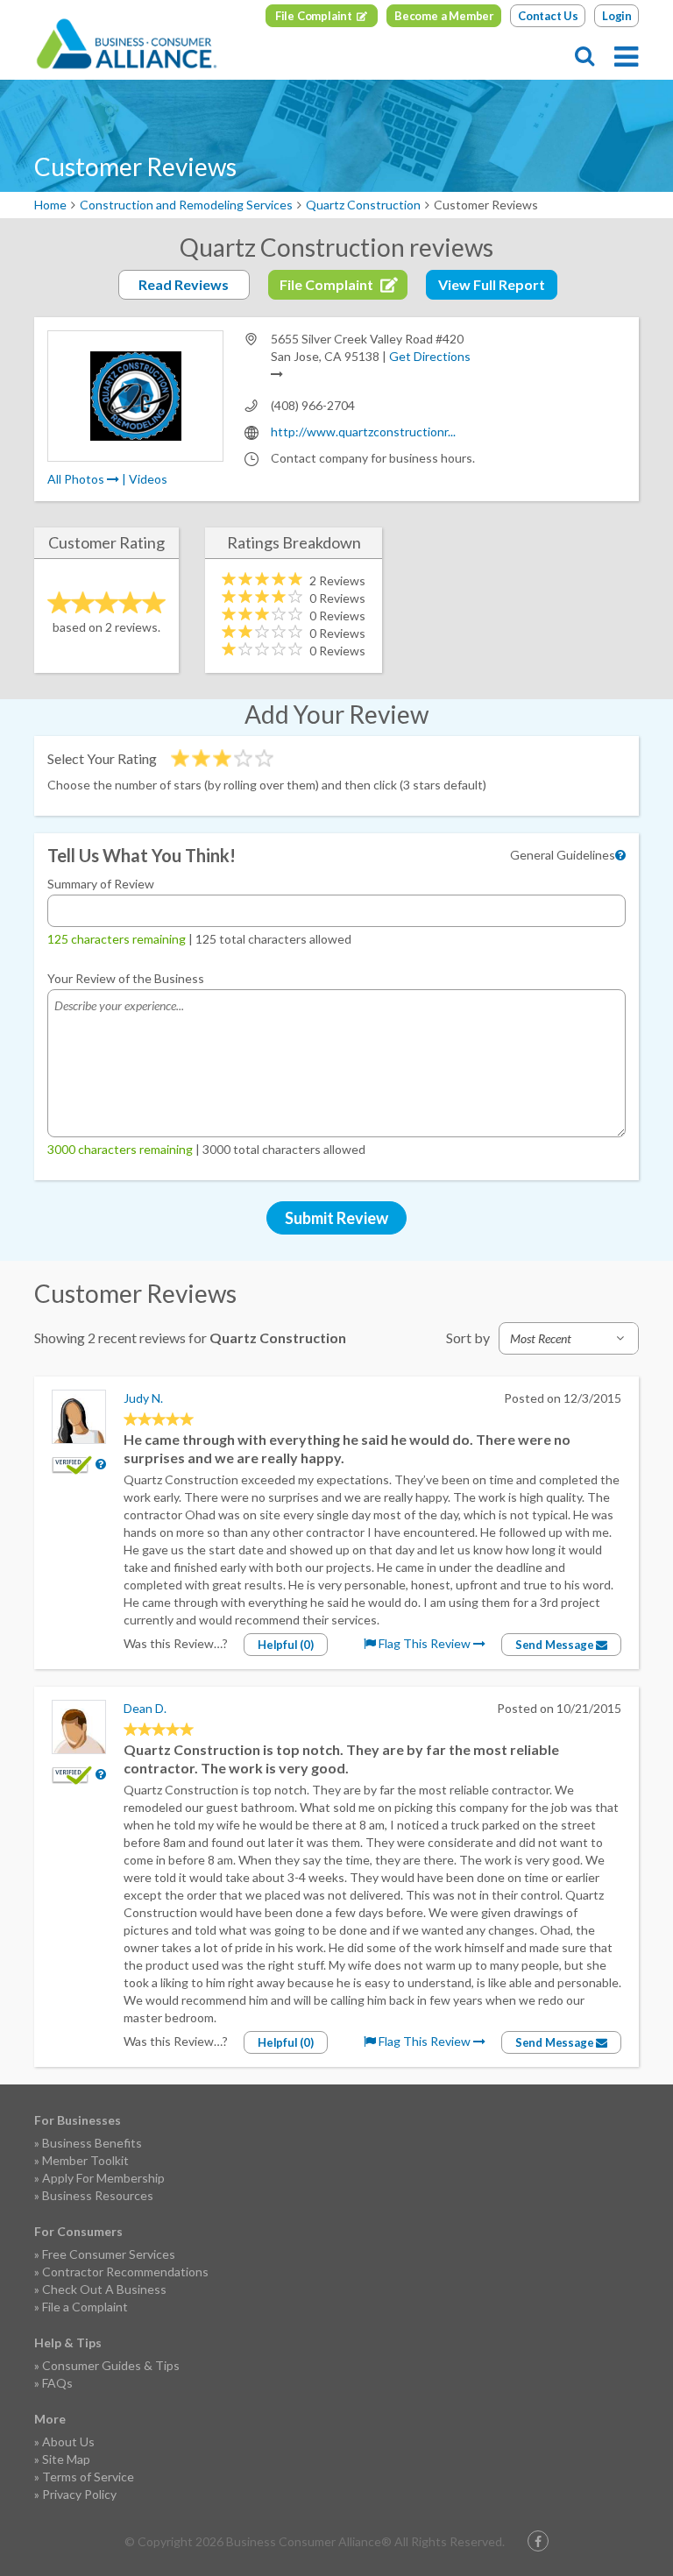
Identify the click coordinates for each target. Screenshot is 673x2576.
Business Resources (98, 2195)
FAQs (57, 2383)
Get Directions (430, 356)
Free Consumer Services (109, 2254)
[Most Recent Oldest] (569, 1338)
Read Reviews (184, 284)
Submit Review (336, 1218)
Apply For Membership (103, 2178)
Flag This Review (425, 1643)
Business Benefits (92, 2143)
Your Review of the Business (126, 978)
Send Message (556, 1645)
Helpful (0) (286, 1645)
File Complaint (314, 16)
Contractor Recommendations (125, 2272)
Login (617, 16)
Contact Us (548, 16)
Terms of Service (88, 2477)
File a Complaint (85, 2307)
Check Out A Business (104, 2289)
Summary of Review (101, 884)
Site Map (66, 2459)
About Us (68, 2442)
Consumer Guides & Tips (111, 2365)
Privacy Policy (79, 2494)
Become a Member (444, 16)
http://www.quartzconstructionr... (363, 432)
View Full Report (492, 284)
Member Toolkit (85, 2160)
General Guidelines (563, 855)
